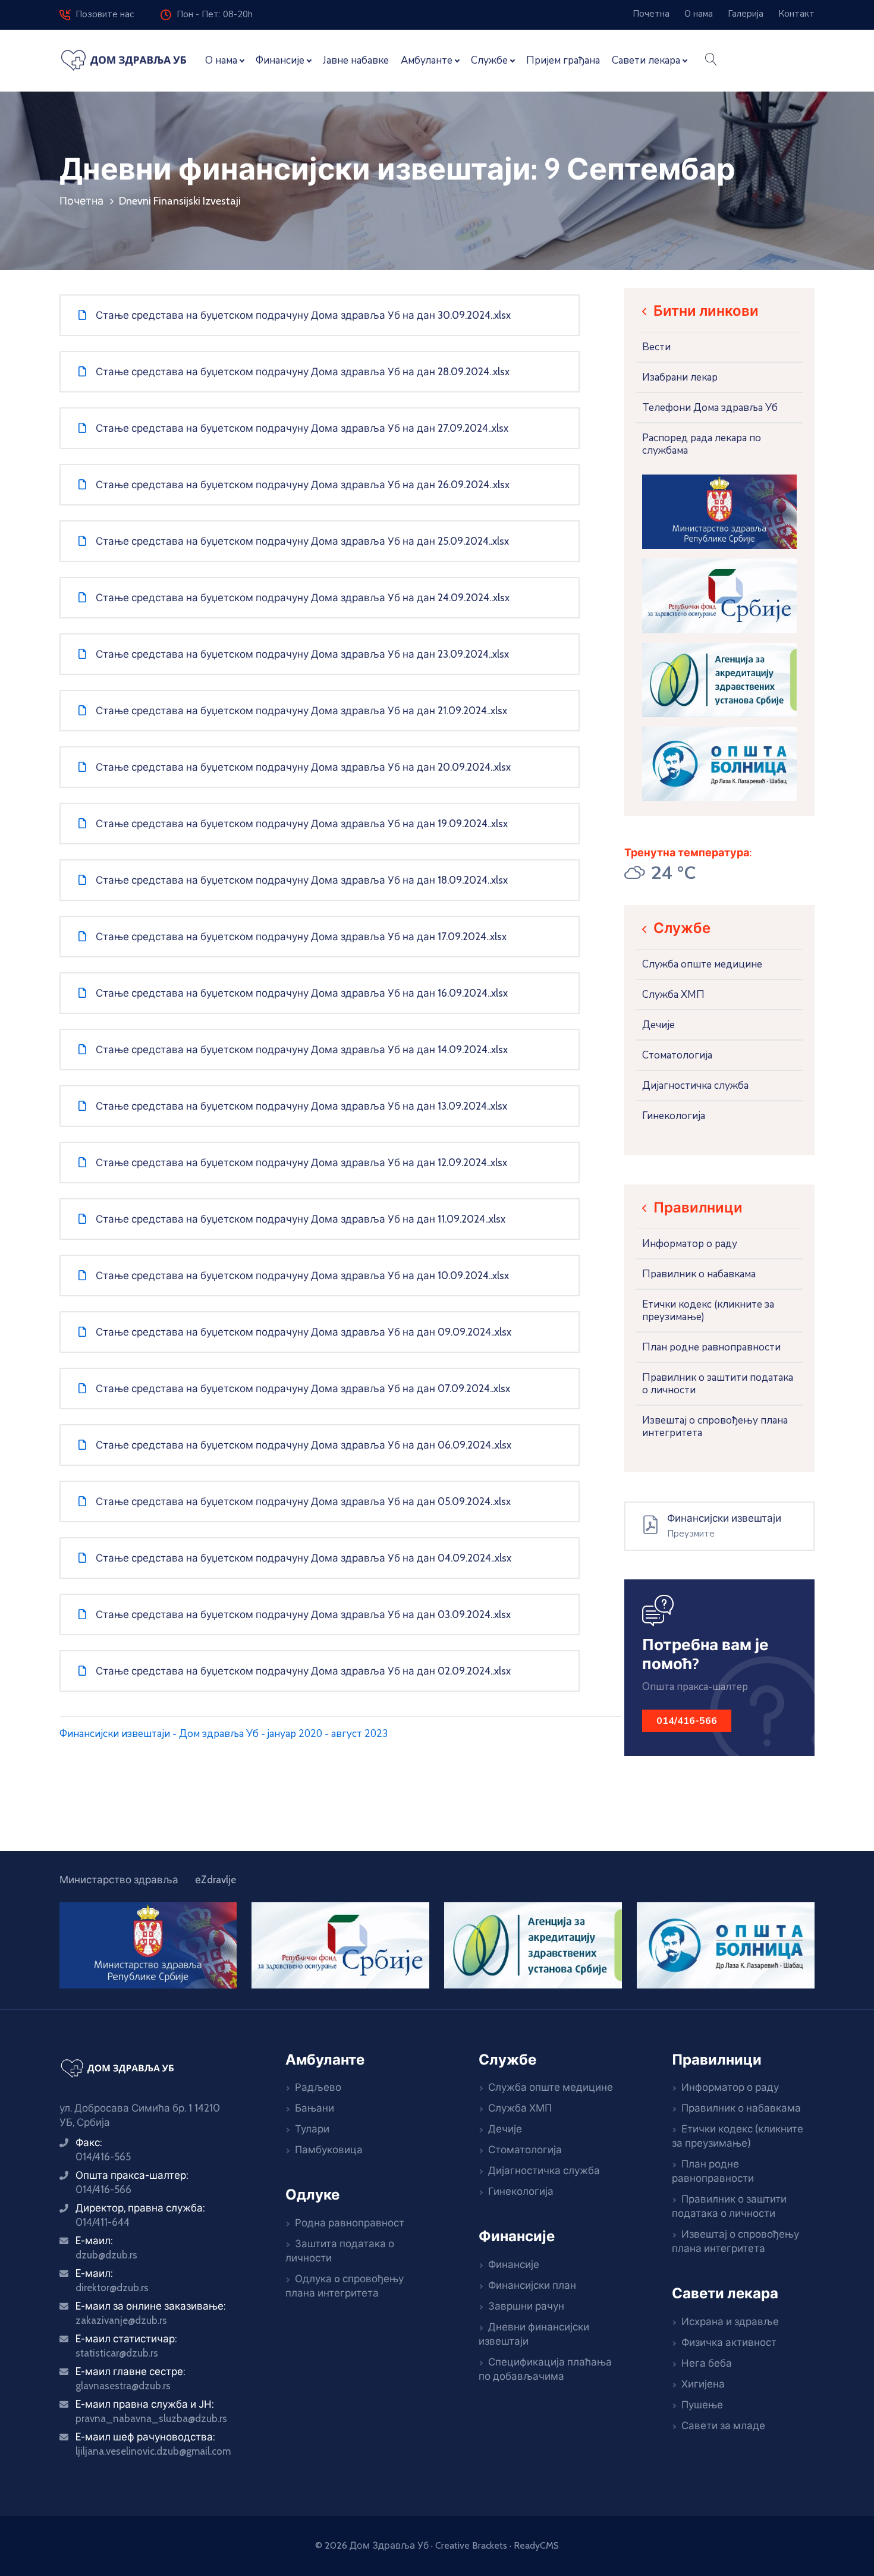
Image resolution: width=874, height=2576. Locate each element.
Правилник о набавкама (699, 1274)
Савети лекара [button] (646, 60)
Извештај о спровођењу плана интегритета (715, 1427)
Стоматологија (677, 1055)
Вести (656, 347)
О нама (699, 14)
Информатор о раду (690, 1244)
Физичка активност (729, 2342)
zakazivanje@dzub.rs (121, 2320)
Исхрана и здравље (730, 2321)
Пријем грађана (563, 60)
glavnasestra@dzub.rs (123, 2386)
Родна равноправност (350, 2223)
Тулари (312, 2129)
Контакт (796, 14)
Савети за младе (723, 2426)
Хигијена (703, 2384)
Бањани (315, 2108)
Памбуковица (329, 2150)
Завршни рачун (526, 2306)
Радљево (318, 2087)
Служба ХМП (673, 995)
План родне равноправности (711, 1347)
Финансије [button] (280, 60)
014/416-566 (103, 2189)
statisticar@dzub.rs (117, 2353)
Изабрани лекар (680, 377)
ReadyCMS (536, 2545)
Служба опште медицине (702, 964)
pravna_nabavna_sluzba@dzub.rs (151, 2418)
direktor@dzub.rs (112, 2288)
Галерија (746, 14)
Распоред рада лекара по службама (702, 444)
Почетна (651, 14)
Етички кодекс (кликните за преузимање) (708, 1311)
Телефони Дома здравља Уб (710, 408)
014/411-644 (103, 2222)
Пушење (702, 2405)
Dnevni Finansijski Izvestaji (180, 201)
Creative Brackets (471, 2545)
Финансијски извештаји (724, 1518)
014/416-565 (103, 2157)
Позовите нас (102, 14)
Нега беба (707, 2363)
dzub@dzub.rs (106, 2255)
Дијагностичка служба (695, 1086)
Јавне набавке (356, 60)
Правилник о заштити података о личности (718, 1384)
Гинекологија (674, 1116)
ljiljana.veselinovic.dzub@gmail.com (153, 2451)
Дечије (658, 1025)
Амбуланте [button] (427, 60)
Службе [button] (489, 60)
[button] (711, 61)
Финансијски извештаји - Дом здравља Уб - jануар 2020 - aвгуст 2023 (224, 1734)
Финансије (514, 2264)
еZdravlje (216, 1880)
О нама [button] (221, 60)
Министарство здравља (119, 1880)
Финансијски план (532, 2285)
